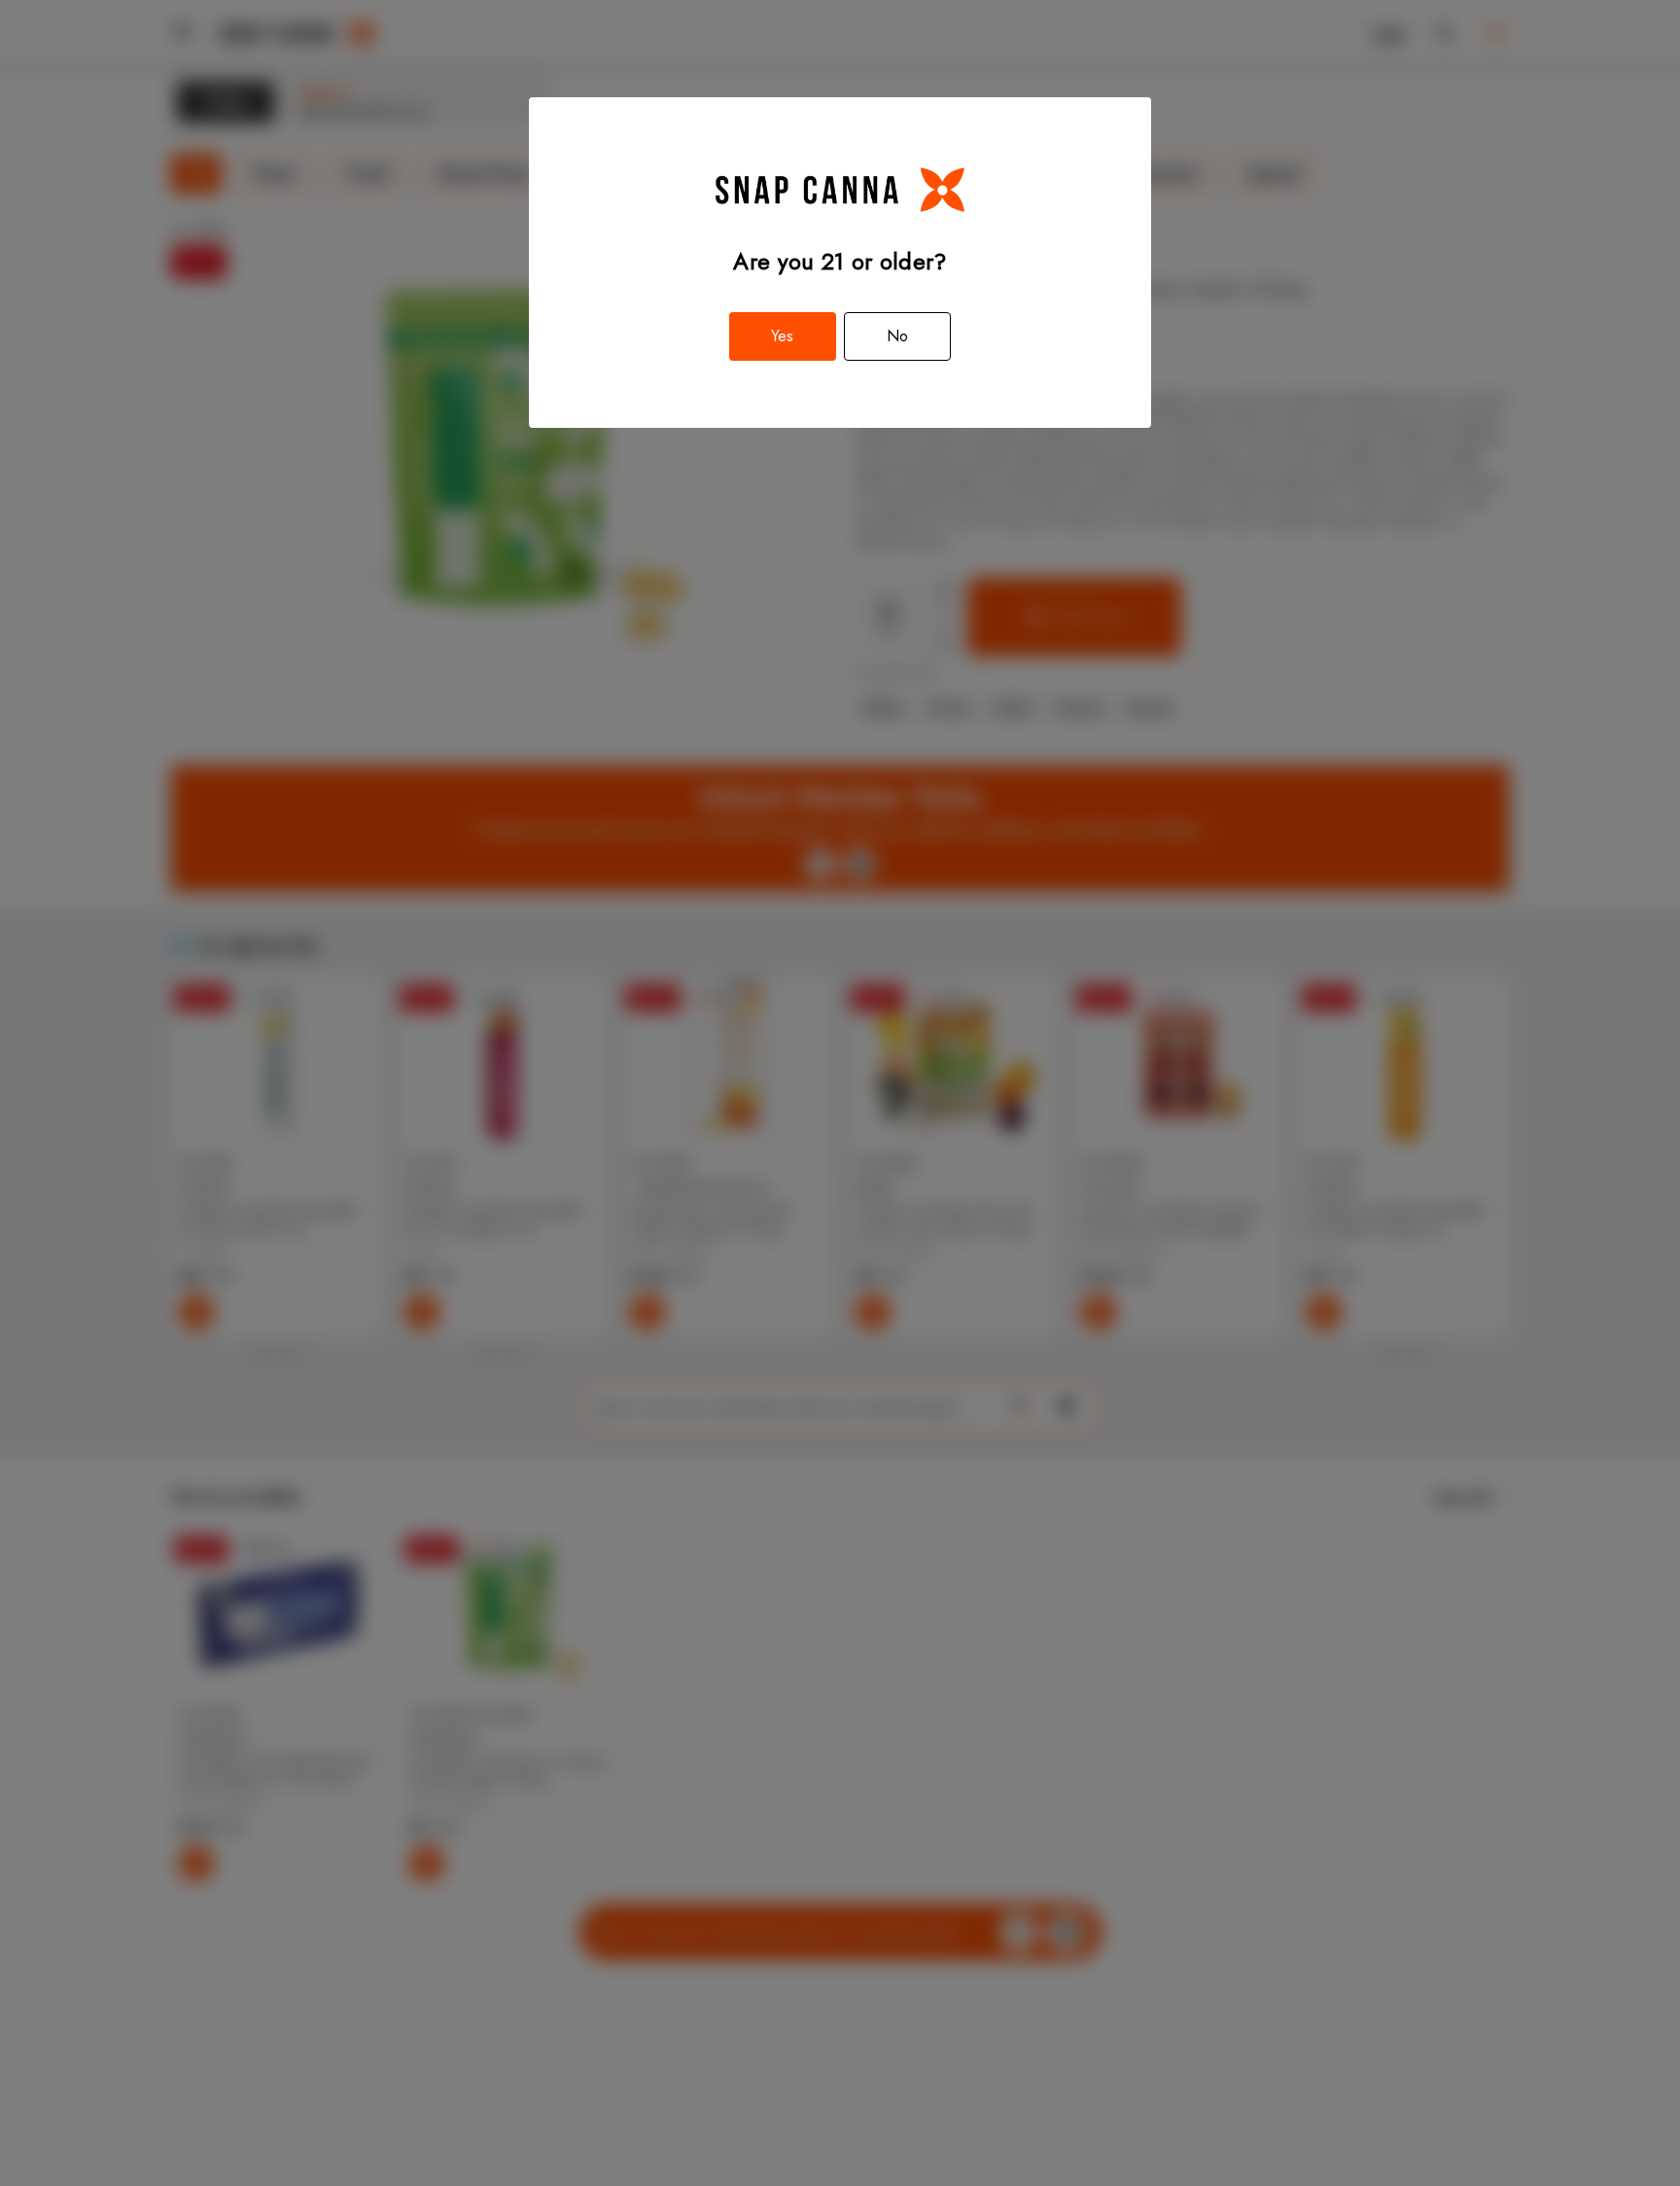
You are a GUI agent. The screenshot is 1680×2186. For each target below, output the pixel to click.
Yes (782, 336)
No (897, 336)
